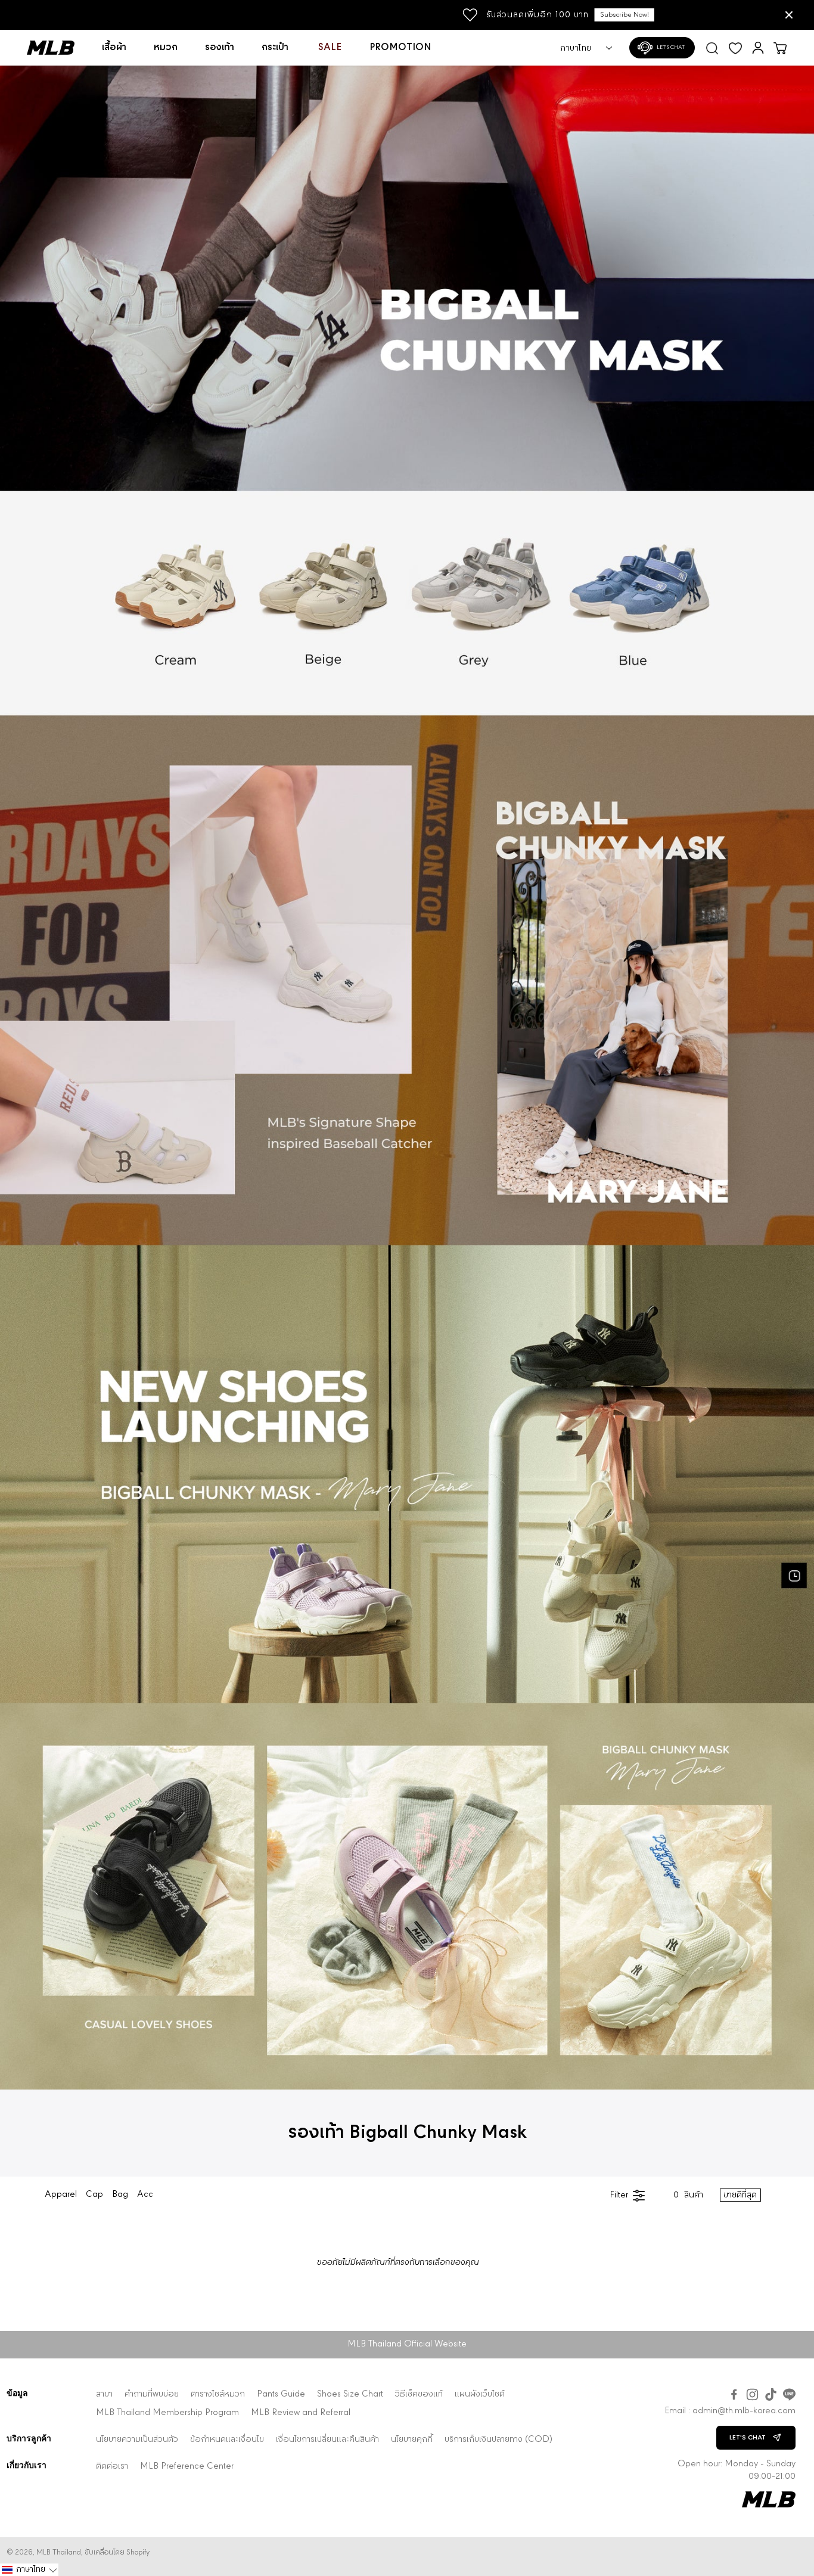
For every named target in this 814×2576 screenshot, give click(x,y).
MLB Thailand (59, 2552)
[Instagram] (752, 2394)
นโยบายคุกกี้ (412, 2440)
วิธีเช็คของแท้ (419, 2394)
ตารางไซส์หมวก (218, 2394)
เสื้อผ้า (114, 48)
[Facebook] (734, 2394)
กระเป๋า (275, 48)
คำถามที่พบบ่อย (152, 2394)
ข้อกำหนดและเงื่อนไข (227, 2440)
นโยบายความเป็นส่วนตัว (137, 2440)
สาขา (104, 2394)
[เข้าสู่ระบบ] (758, 48)
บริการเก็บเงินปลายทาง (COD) (498, 2440)
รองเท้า (220, 48)
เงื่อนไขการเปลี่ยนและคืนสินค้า (327, 2440)
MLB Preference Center (187, 2467)
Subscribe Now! (473, 15)
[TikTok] (771, 2394)
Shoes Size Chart (350, 2394)
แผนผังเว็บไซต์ (480, 2394)
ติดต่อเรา (112, 2467)
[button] (29, 2570)
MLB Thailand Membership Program (167, 2413)
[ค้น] (712, 47)
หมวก (166, 48)
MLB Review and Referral (301, 2413)
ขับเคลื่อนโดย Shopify (117, 2552)
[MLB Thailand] (58, 48)
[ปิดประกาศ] (789, 15)
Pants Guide (281, 2394)
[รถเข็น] (780, 48)
